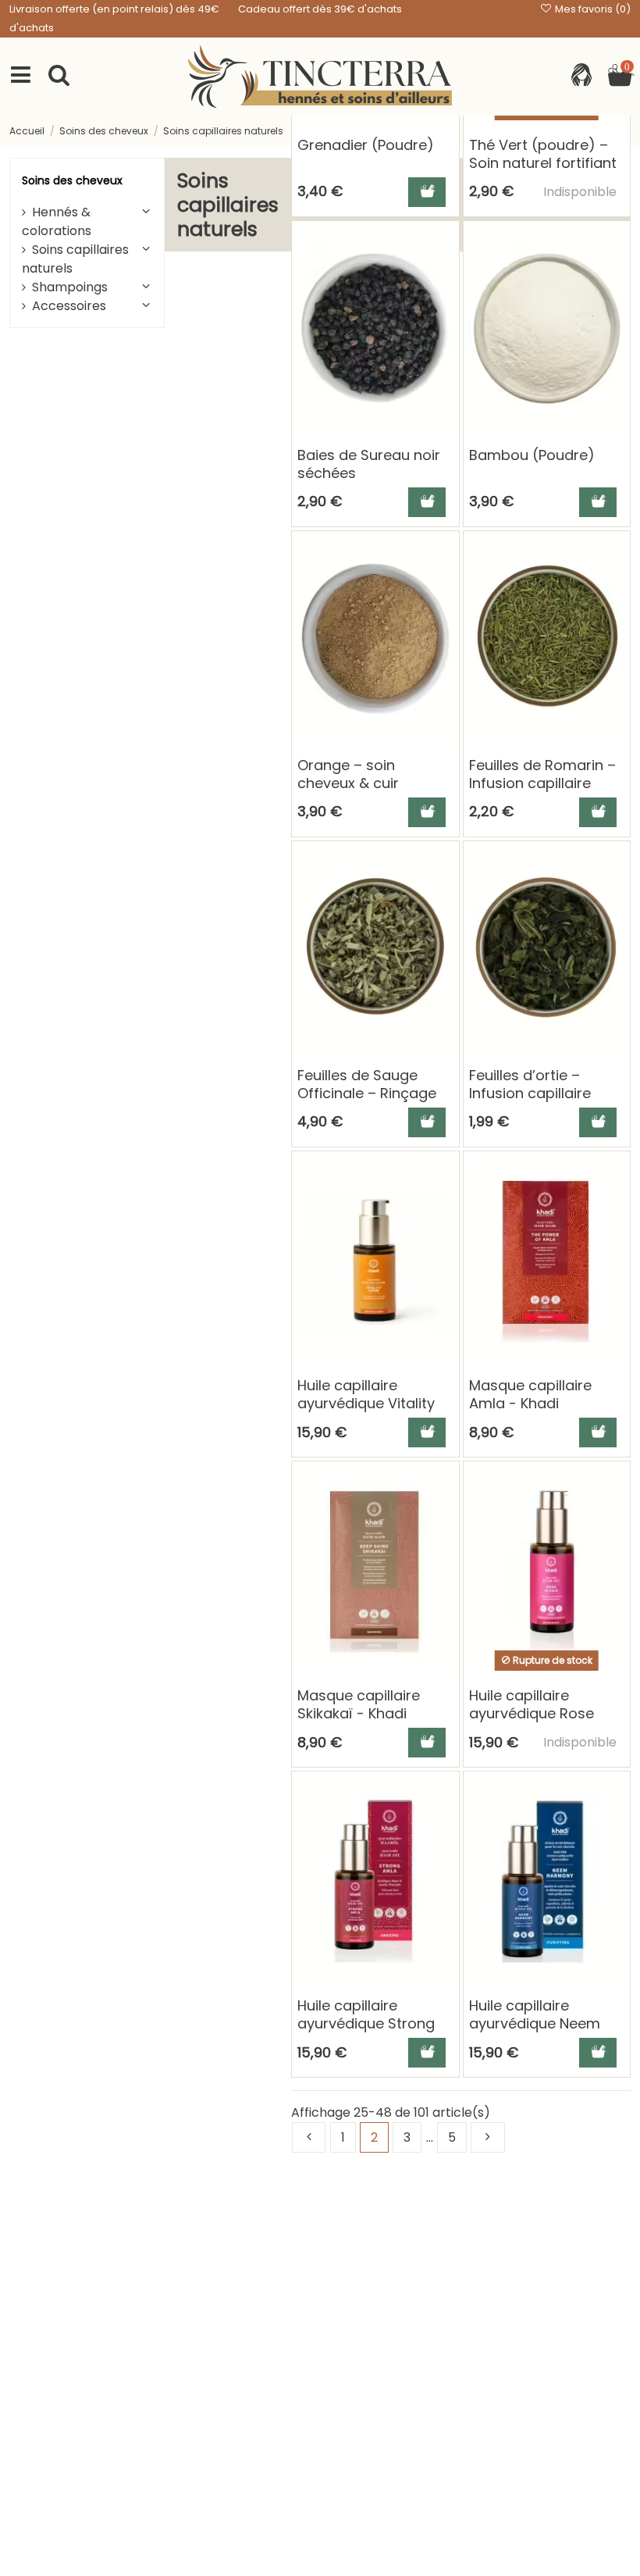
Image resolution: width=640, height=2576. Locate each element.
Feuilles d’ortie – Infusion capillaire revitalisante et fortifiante (530, 1102)
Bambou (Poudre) (532, 455)
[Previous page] (309, 2137)
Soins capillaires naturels (75, 259)
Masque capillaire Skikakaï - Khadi (359, 1704)
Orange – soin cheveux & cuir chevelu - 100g (348, 783)
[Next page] (488, 2137)
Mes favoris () (592, 9)
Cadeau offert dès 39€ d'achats (320, 9)
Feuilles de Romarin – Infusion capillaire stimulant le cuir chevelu (542, 792)
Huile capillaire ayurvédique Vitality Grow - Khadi (366, 1404)
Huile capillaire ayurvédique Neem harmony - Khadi (535, 2024)
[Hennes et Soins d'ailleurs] (320, 77)
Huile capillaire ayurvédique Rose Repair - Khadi (532, 1714)
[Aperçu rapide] (446, 276)
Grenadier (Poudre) (366, 145)
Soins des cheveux (72, 180)
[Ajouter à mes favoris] (446, 246)
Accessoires (69, 306)
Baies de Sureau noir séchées (369, 464)
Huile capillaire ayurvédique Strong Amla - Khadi (366, 2024)
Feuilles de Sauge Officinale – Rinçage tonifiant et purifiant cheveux (367, 1102)
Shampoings (70, 287)
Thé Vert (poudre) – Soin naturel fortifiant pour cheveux (543, 163)
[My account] (581, 77)
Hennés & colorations (57, 221)
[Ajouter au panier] (427, 192)
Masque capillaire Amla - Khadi (530, 1394)
